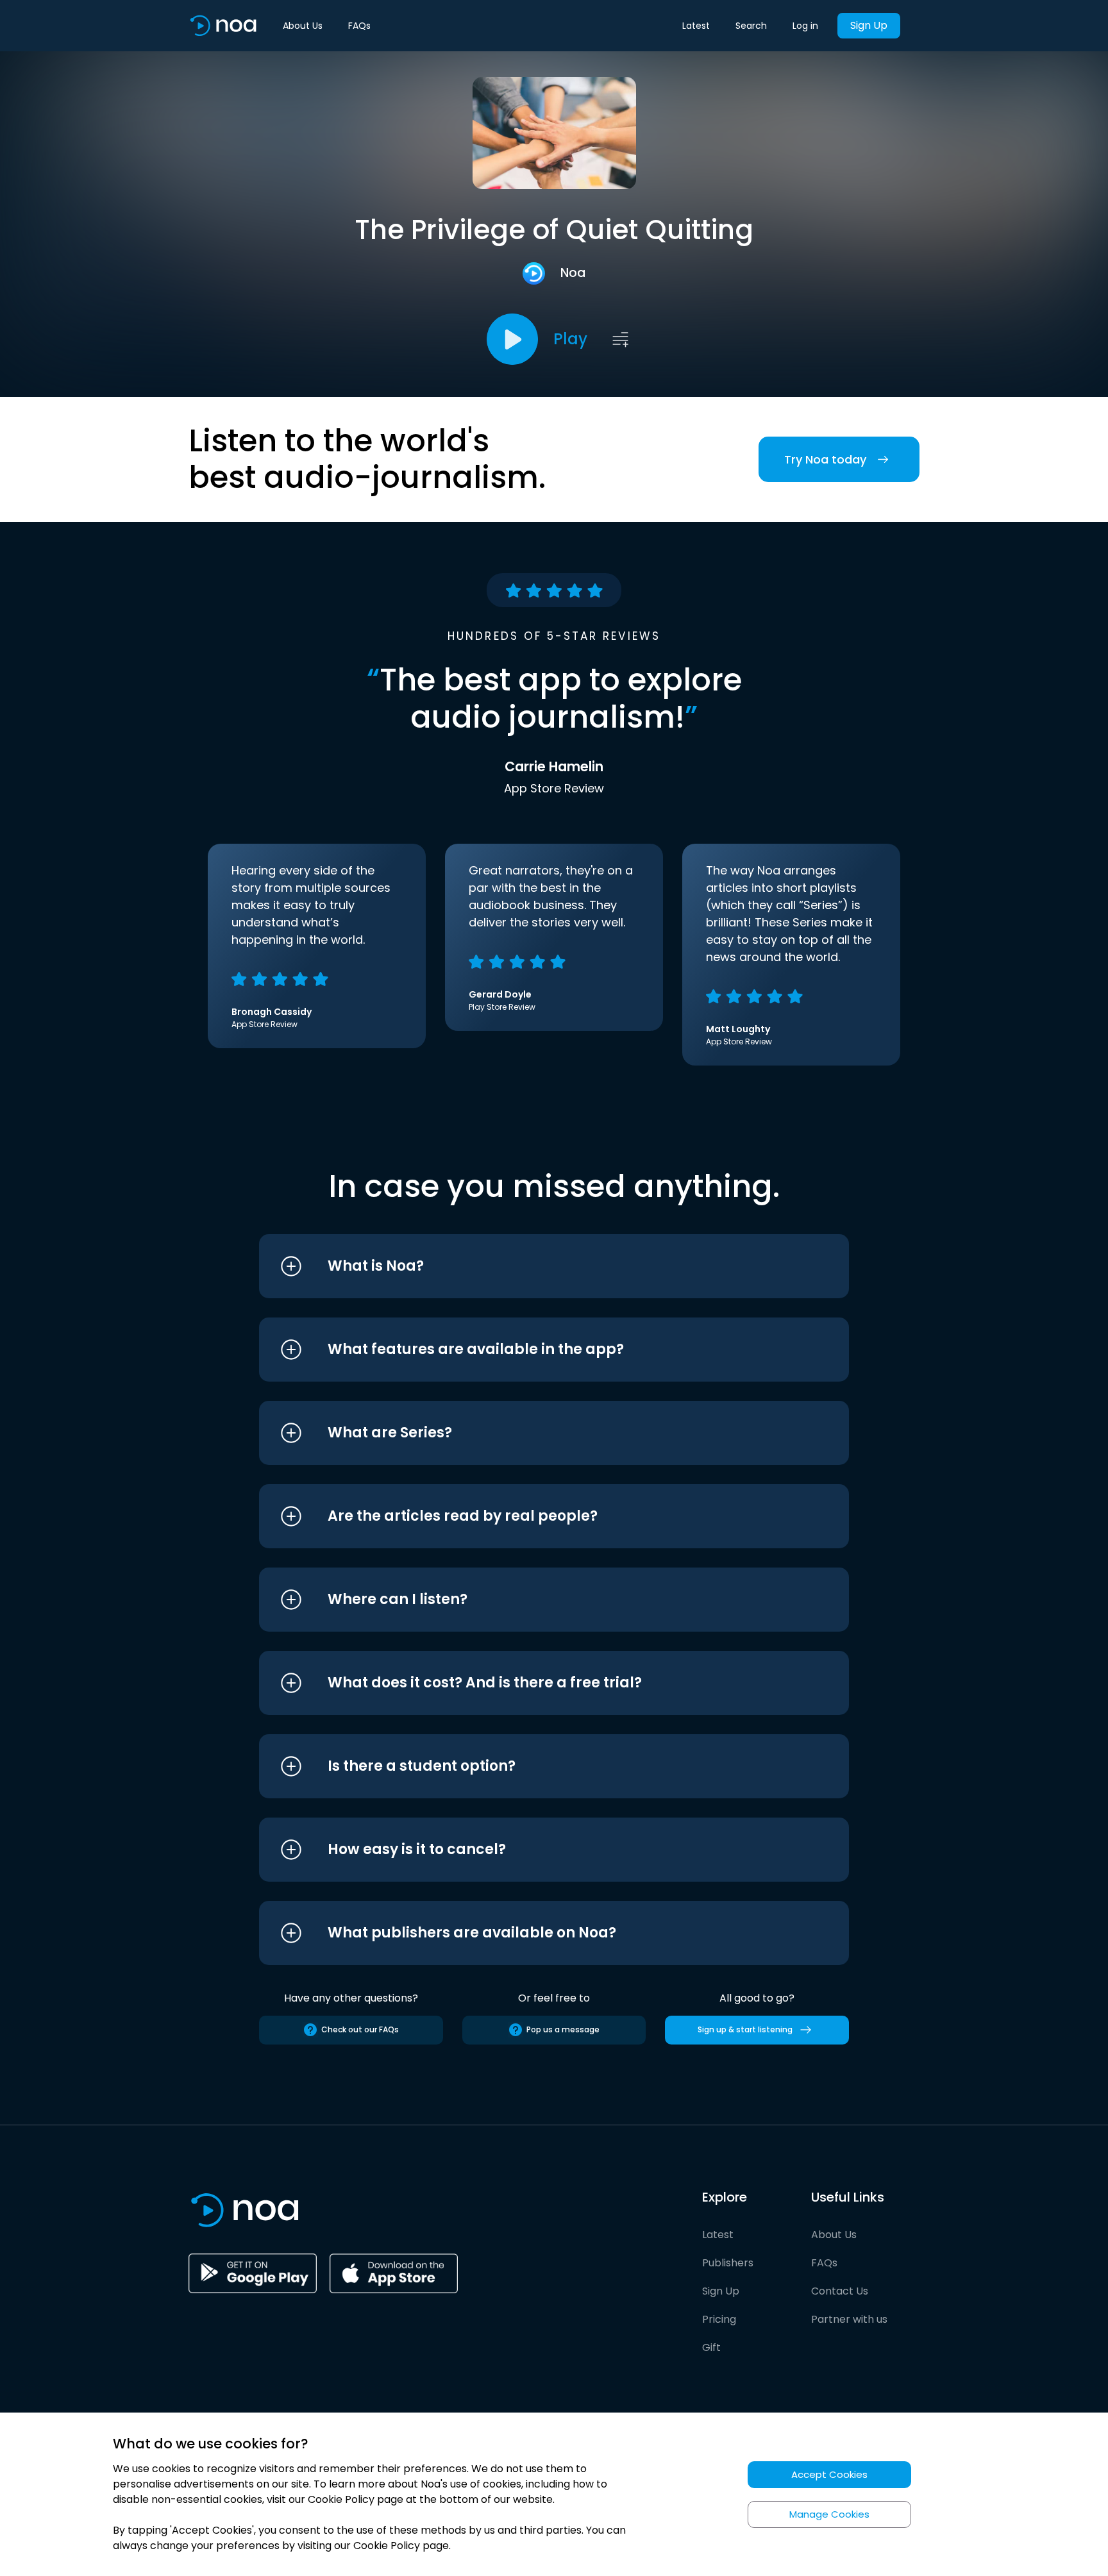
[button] (530, 1266)
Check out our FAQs (360, 2029)
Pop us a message (563, 2029)
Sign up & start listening (745, 2029)
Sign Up (869, 25)
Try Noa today (825, 459)
